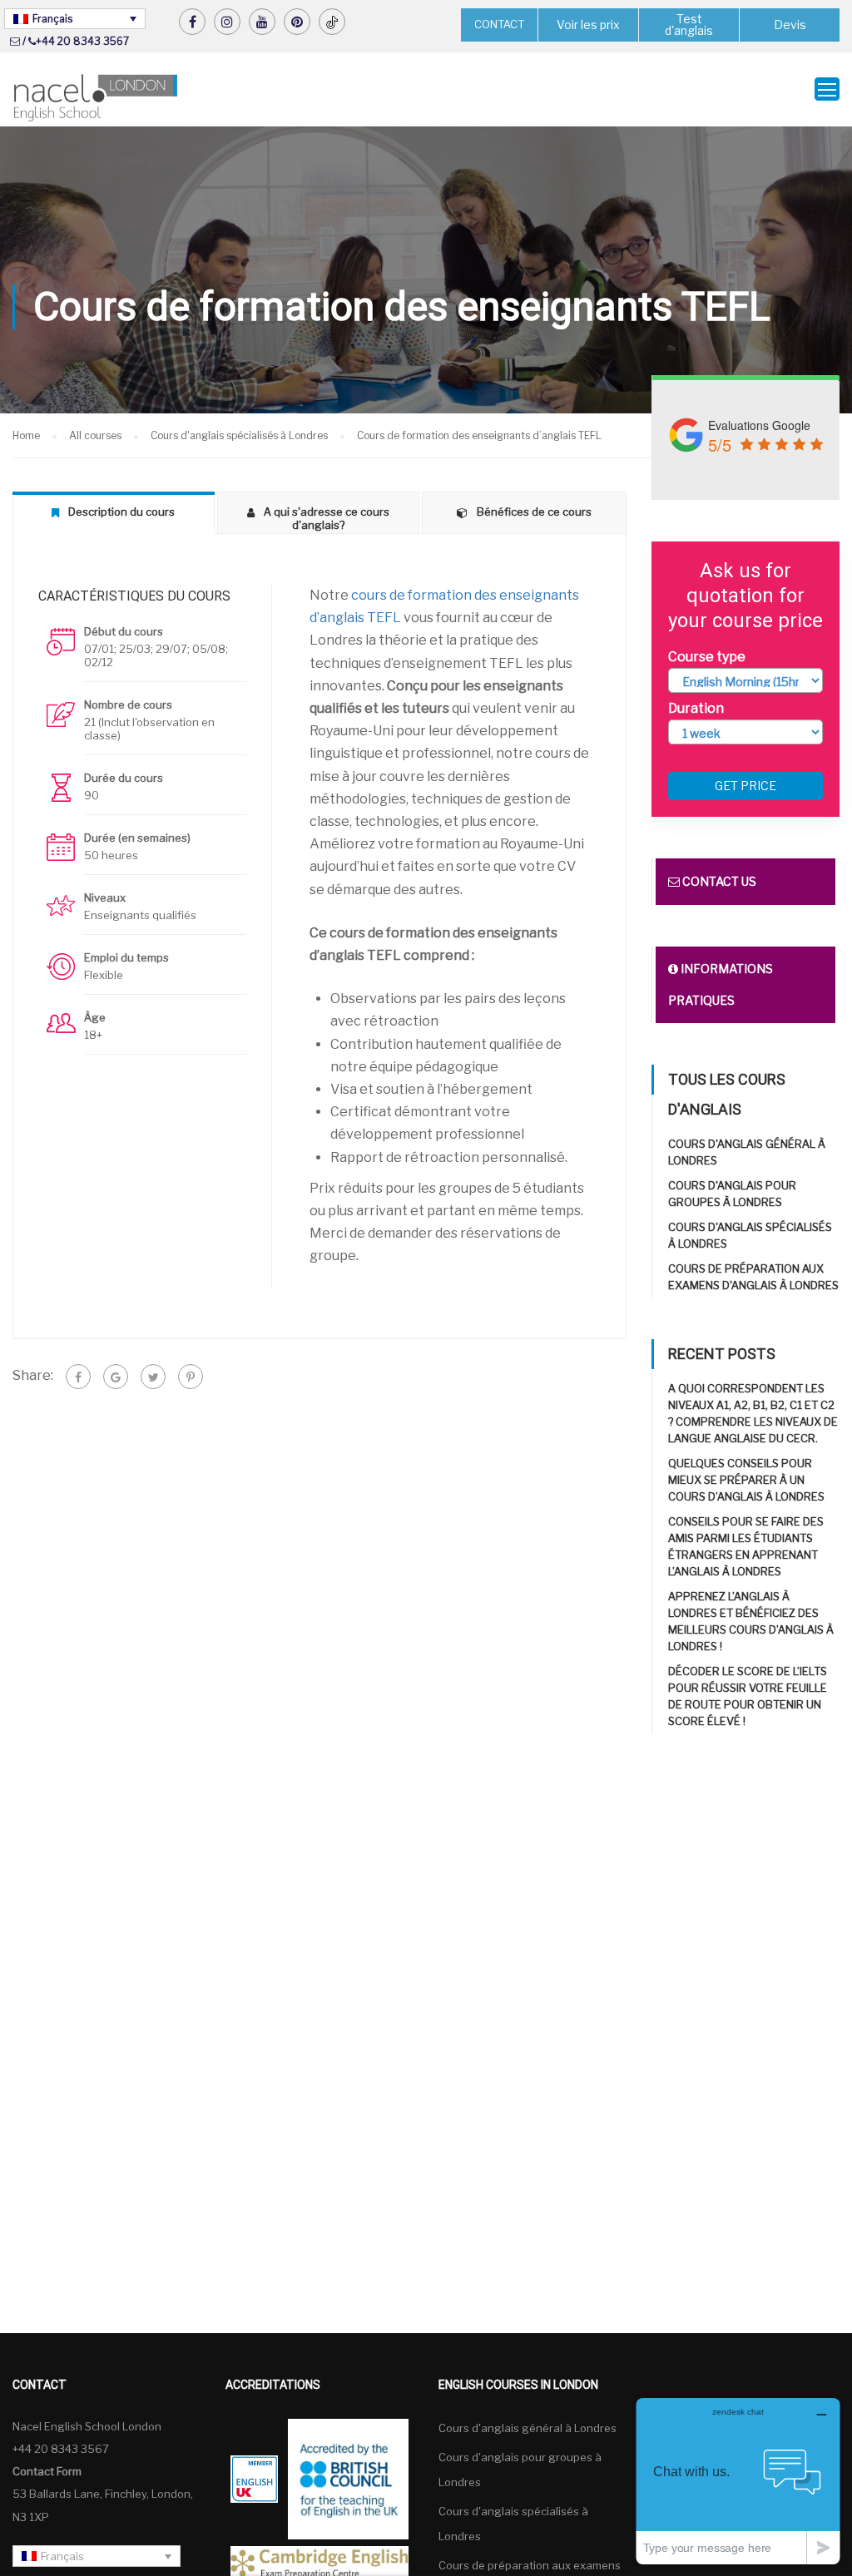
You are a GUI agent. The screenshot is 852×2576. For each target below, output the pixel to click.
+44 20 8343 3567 (82, 41)
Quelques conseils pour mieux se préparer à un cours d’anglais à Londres (746, 1480)
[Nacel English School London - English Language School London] (96, 98)
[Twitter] (153, 1377)
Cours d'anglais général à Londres (528, 2428)
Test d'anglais (689, 25)
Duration (696, 708)
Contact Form (47, 2471)
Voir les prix (588, 25)
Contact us (718, 881)
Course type (707, 657)
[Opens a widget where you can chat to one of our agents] (738, 2481)
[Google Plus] (116, 1377)
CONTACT (499, 24)
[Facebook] (78, 1377)
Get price (745, 786)
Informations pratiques (721, 984)
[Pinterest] (191, 1377)
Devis (790, 25)
